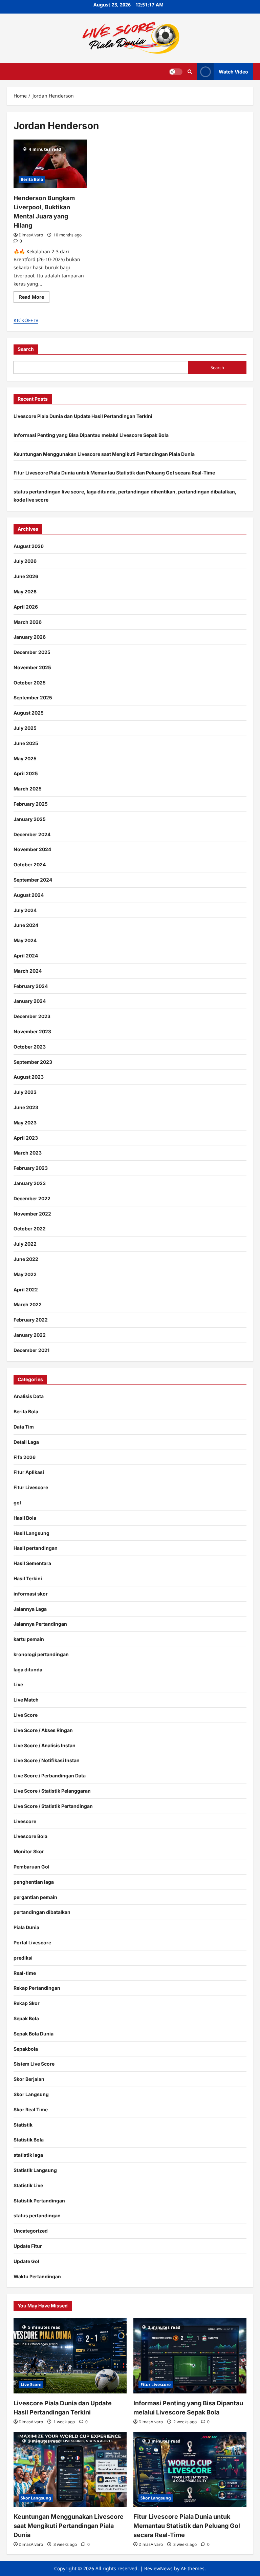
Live (18, 1684)
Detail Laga (26, 1442)
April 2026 (26, 607)
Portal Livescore (32, 1942)
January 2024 (30, 1001)
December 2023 (32, 1016)
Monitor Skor (29, 1851)
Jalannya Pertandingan (40, 1624)
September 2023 (33, 1062)
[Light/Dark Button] (176, 71)
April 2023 (26, 1138)
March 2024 (28, 971)
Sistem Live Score (34, 2064)
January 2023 (30, 1183)
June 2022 (26, 1259)
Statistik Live (28, 2185)
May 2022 (25, 1274)
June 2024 (26, 925)
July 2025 (25, 728)
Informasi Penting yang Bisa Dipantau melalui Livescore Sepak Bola (91, 435)
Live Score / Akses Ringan (43, 1730)
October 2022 (30, 1229)
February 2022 (31, 1320)
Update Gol (26, 2261)
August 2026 (29, 546)
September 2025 (33, 698)
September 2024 (33, 880)
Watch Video (233, 71)
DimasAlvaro (31, 235)
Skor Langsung (31, 2094)
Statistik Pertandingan (39, 2201)
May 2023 (25, 1123)
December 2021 (31, 1350)
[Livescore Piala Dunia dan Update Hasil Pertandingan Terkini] (70, 2356)
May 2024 (25, 940)
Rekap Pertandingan (37, 1988)
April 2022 (26, 1290)
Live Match (26, 1700)
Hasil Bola (25, 1518)
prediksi (23, 1958)
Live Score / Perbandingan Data (50, 1776)
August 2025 (29, 713)
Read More (34, 298)
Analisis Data (29, 1396)
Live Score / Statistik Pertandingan (53, 1806)
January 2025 (30, 819)
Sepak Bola (26, 2018)
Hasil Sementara (32, 1563)
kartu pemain (29, 1639)
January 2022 (30, 1335)
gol (17, 1503)
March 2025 (28, 789)
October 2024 (30, 864)
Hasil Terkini (28, 1578)
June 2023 (26, 1107)
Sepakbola (26, 2049)
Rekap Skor (27, 2003)
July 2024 (25, 910)
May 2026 (25, 592)
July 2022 (25, 1244)
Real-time (25, 1973)
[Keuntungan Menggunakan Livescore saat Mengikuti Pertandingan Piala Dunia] (70, 2469)
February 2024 (31, 986)
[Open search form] (190, 72)
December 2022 (32, 1198)
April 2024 (26, 956)
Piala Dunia (26, 1927)
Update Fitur (28, 2246)
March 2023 (28, 1153)
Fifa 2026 (25, 1457)
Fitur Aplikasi (29, 1472)
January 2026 (30, 637)
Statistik (23, 2125)
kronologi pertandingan (41, 1654)
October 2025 (30, 683)
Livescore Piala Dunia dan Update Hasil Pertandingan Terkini (83, 416)
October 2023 (30, 1047)
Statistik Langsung (35, 2170)
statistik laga (28, 2155)
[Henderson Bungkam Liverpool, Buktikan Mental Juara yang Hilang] (50, 164)
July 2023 (25, 1092)
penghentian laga (34, 1882)
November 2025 (32, 667)
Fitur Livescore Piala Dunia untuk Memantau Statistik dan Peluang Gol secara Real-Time (114, 473)
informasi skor (31, 1594)
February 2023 (31, 1168)
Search (26, 349)
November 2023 (32, 1031)
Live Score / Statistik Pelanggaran (52, 1791)
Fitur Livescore (31, 1487)
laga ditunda (28, 1670)
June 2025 (26, 743)
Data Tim (24, 1427)
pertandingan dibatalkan (42, 1912)
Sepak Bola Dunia (34, 2034)
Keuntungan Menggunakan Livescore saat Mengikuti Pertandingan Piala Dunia (104, 454)
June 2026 (26, 576)
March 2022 (28, 1304)
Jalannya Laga (30, 1609)
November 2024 (32, 849)
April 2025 (26, 773)
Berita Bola (32, 179)
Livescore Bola (30, 1836)
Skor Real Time (31, 2109)
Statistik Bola (29, 2140)
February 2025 (31, 804)
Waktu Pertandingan (37, 2276)
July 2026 (25, 561)
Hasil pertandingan (36, 1548)
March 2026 (28, 622)
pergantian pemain (35, 1897)
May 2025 (25, 758)
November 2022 (32, 1214)
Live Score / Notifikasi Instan (47, 1760)
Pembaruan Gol (31, 1867)
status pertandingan (37, 2215)
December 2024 (32, 834)
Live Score (26, 1715)
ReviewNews (158, 2568)
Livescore (25, 1821)
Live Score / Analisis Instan (45, 1745)
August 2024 (29, 895)
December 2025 (32, 652)
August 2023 (29, 1077)
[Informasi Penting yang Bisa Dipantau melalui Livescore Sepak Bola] (190, 2356)
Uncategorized (31, 2231)
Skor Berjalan (29, 2079)
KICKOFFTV (26, 320)
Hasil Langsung (31, 1533)
